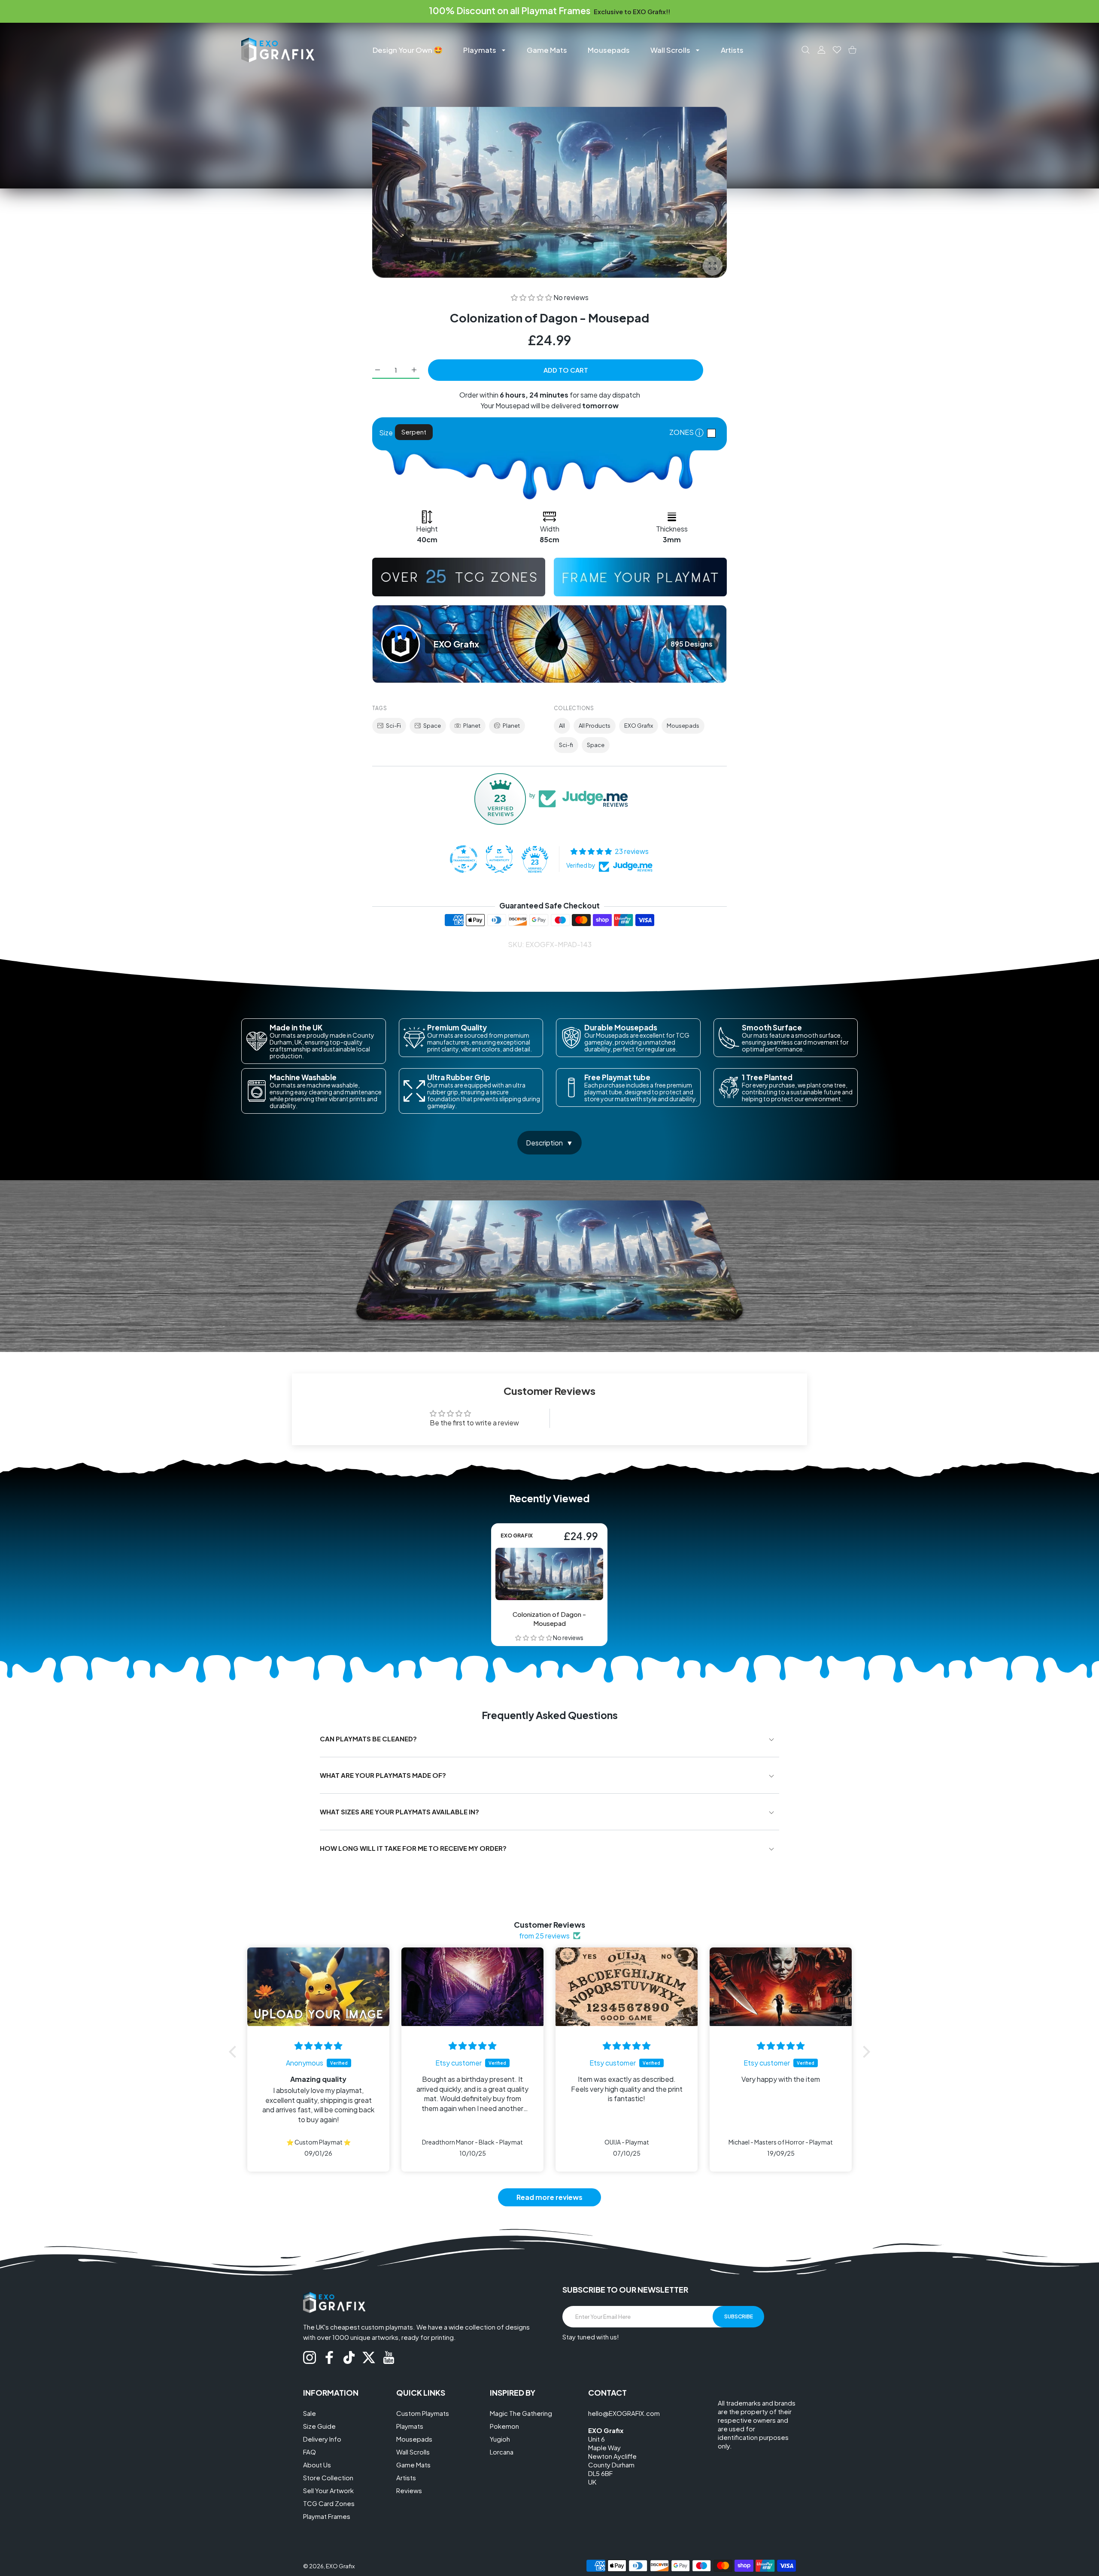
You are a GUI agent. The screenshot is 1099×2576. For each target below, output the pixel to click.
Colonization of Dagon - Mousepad (550, 1619)
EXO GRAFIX (517, 1536)
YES (713, 433)
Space (432, 726)
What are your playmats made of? (383, 1775)
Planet (472, 726)
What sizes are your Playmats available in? (399, 1812)
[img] (318, 2046)
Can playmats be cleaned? (368, 1739)
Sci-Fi (393, 726)
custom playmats (387, 2327)
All (562, 726)
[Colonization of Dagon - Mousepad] (549, 1574)
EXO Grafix (639, 726)
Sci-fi (566, 745)
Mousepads (683, 726)
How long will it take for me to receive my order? (413, 1848)
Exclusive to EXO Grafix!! (632, 12)
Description (544, 1143)
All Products (595, 726)
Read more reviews (549, 2197)
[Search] (806, 50)
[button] (532, 297)
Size (386, 433)
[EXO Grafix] (278, 50)
